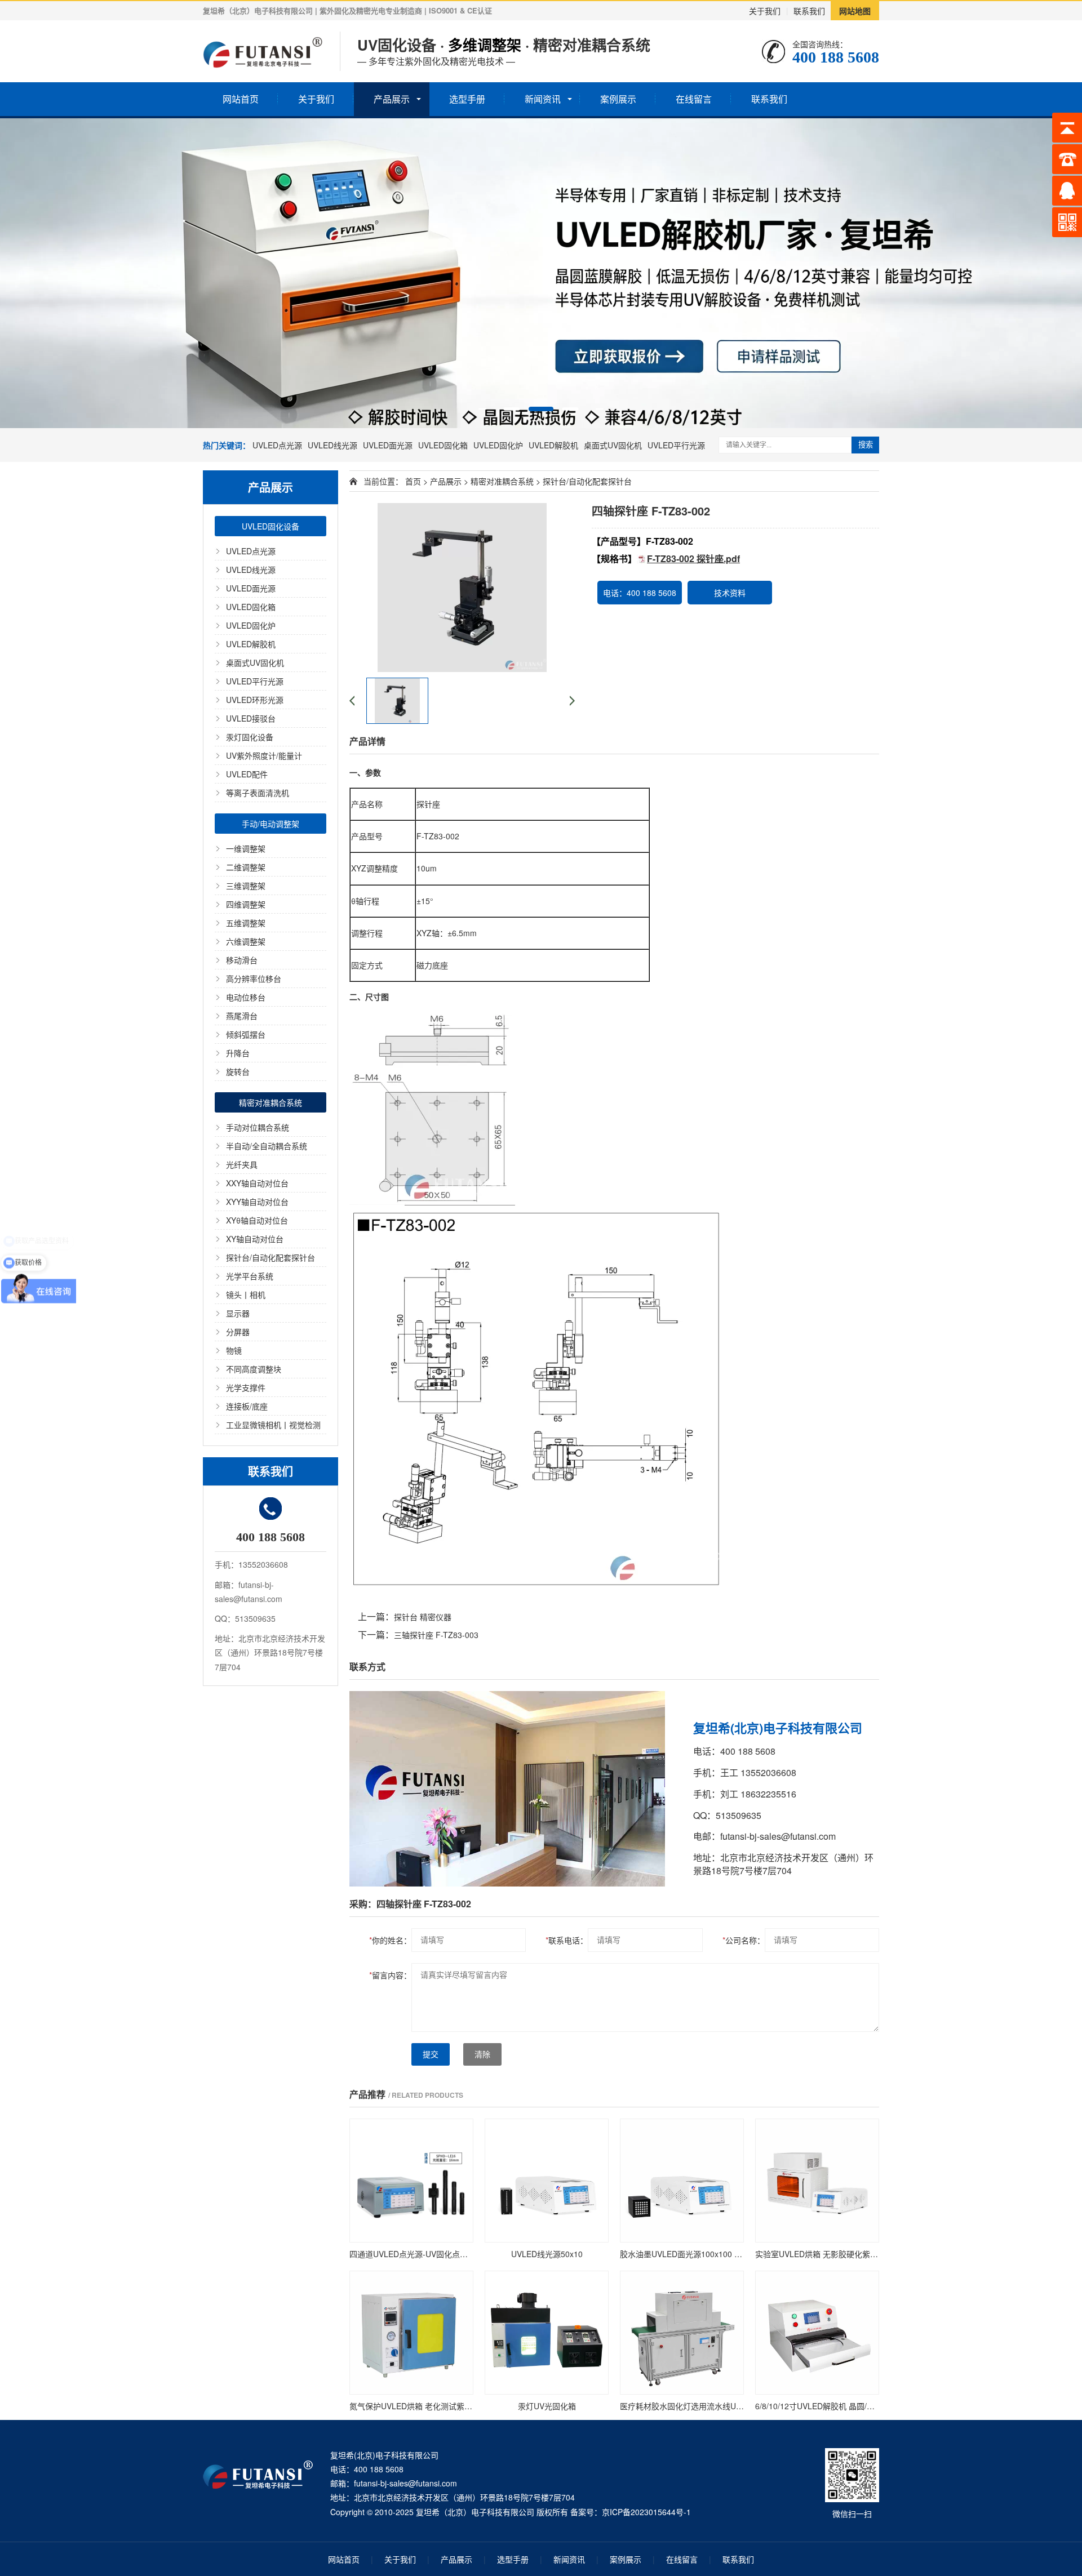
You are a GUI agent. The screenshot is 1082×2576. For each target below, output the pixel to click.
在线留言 (694, 99)
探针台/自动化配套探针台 (270, 1257)
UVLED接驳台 (251, 718)
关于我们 (765, 11)
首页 (413, 481)
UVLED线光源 (332, 445)
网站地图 (855, 11)
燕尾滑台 (242, 1016)
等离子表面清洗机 (258, 793)
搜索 (866, 445)
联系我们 (809, 11)
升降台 (238, 1053)
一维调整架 (246, 848)
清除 (482, 2054)
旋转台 (238, 1071)
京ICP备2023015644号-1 (646, 2512)
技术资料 (730, 593)
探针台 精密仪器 (423, 1617)
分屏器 (238, 1332)
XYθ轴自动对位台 (257, 1220)
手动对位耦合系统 (258, 1127)
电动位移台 (246, 997)
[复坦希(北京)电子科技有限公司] (263, 51)
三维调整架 (246, 886)
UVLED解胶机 (553, 445)
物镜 (234, 1350)
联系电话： (567, 1940)
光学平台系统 (250, 1276)
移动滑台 (242, 960)
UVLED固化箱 (443, 445)
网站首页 (241, 99)
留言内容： (390, 1975)
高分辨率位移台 (254, 978)
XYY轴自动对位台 (257, 1202)
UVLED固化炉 (498, 445)
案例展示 (618, 99)
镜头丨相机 (246, 1294)
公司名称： (744, 1940)
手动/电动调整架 (270, 824)
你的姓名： (390, 1940)
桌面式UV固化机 (613, 445)
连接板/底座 (247, 1406)
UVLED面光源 (388, 445)
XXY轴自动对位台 (257, 1183)
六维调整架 (246, 941)
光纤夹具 (242, 1164)
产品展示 (392, 99)
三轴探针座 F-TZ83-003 (436, 1635)
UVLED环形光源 (255, 700)
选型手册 (467, 99)
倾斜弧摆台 (246, 1034)
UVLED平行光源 (676, 445)
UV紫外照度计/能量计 (264, 755)
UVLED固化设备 (270, 526)
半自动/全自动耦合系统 (267, 1146)
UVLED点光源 (277, 445)
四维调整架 (246, 904)
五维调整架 (246, 923)
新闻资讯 (543, 99)
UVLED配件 (247, 774)
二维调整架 (246, 867)
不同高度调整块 (254, 1369)
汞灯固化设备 (250, 737)
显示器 (238, 1313)
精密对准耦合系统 (270, 1102)
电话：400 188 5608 (640, 593)
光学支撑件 (246, 1387)
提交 (431, 2054)
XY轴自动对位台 (255, 1239)
